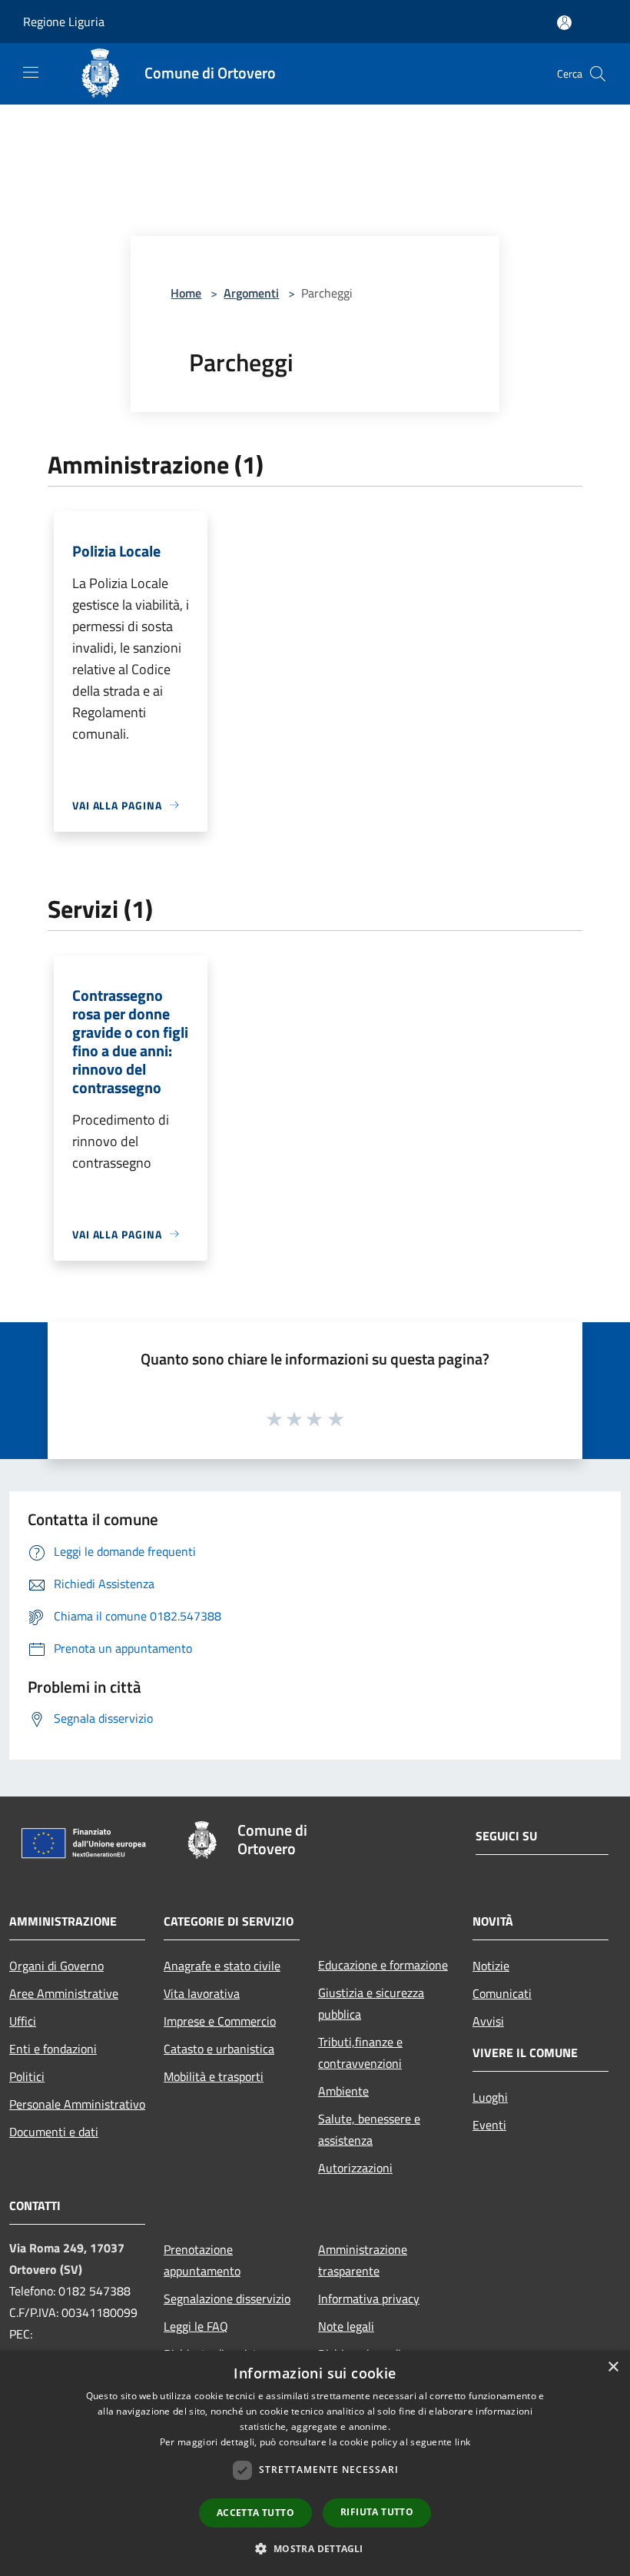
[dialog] (315, 2463)
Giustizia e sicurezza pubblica (371, 2003)
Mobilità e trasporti (214, 2076)
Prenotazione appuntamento (202, 2260)
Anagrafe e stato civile (222, 1966)
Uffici (23, 2021)
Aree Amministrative (64, 1993)
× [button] (613, 2367)
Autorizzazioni (355, 2168)
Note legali (346, 2326)
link (463, 2442)
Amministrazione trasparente (363, 2260)
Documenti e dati (54, 2132)
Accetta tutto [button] (255, 2513)
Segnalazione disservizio (227, 2298)
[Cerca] (598, 74)
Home (186, 293)
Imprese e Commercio (220, 2021)
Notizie (491, 1966)
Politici (27, 2076)
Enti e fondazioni (53, 2049)
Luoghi (490, 2097)
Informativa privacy (369, 2298)
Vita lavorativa (202, 1993)
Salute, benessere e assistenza (369, 2129)
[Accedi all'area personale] (564, 23)
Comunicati (502, 1993)
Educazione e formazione (383, 1965)
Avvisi (488, 2021)
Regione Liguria (64, 22)
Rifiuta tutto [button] (377, 2512)
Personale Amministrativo (77, 2104)
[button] (315, 2548)
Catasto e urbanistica (219, 2049)
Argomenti (251, 293)
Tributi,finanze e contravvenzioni (360, 2052)
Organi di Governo (56, 1966)
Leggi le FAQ (196, 2326)
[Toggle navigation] (31, 72)
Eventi (489, 2125)
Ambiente (343, 2091)
